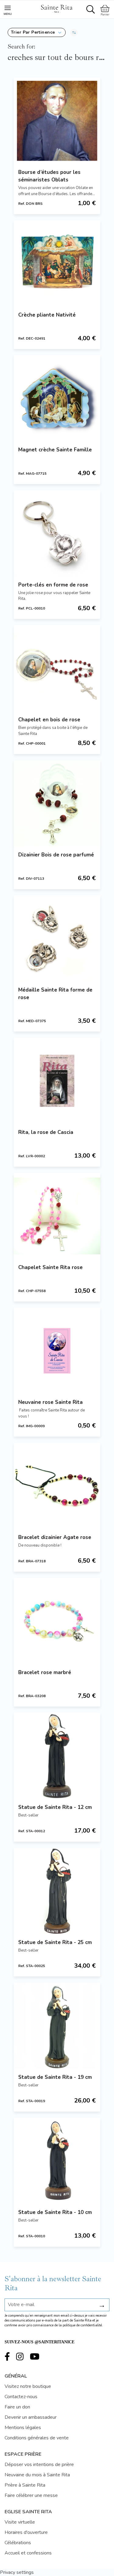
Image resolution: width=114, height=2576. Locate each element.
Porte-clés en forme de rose (53, 585)
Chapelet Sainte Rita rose (50, 1267)
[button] (37, 32)
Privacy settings (17, 2572)
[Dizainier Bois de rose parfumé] (57, 803)
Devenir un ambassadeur (31, 2417)
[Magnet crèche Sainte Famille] (57, 398)
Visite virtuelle (20, 2522)
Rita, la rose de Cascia (46, 1132)
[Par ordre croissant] (74, 32)
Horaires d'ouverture (26, 2532)
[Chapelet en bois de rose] (57, 668)
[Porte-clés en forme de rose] (57, 533)
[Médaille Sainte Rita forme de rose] (57, 938)
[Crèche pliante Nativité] (57, 263)
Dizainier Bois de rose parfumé (56, 855)
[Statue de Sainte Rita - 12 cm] (57, 1756)
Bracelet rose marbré (45, 1672)
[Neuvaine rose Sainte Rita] (57, 1351)
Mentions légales (23, 2428)
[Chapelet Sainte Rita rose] (57, 1216)
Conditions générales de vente (37, 2438)
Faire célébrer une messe (31, 2495)
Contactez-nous (21, 2397)
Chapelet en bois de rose (49, 720)
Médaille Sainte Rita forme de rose (55, 994)
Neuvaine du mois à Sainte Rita (37, 2475)
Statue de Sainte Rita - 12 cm (55, 1807)
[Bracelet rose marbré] (57, 1621)
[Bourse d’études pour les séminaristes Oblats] (57, 121)
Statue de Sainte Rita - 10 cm (55, 2212)
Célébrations (18, 2543)
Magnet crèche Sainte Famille (55, 450)
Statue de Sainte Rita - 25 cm (55, 1942)
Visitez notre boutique (28, 2386)
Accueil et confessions (28, 2553)
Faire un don (17, 2407)
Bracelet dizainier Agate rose (55, 1537)
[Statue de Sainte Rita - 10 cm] (57, 2161)
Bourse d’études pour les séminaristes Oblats (49, 176)
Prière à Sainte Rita (25, 2485)
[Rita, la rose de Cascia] (57, 1081)
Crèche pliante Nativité (47, 315)
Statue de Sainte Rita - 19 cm (55, 2077)
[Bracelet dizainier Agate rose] (57, 1486)
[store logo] (57, 8)
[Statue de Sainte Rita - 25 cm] (57, 1891)
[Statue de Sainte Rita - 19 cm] (57, 2026)
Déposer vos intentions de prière (39, 2465)
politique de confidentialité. (83, 2325)
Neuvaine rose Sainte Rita (50, 1402)
